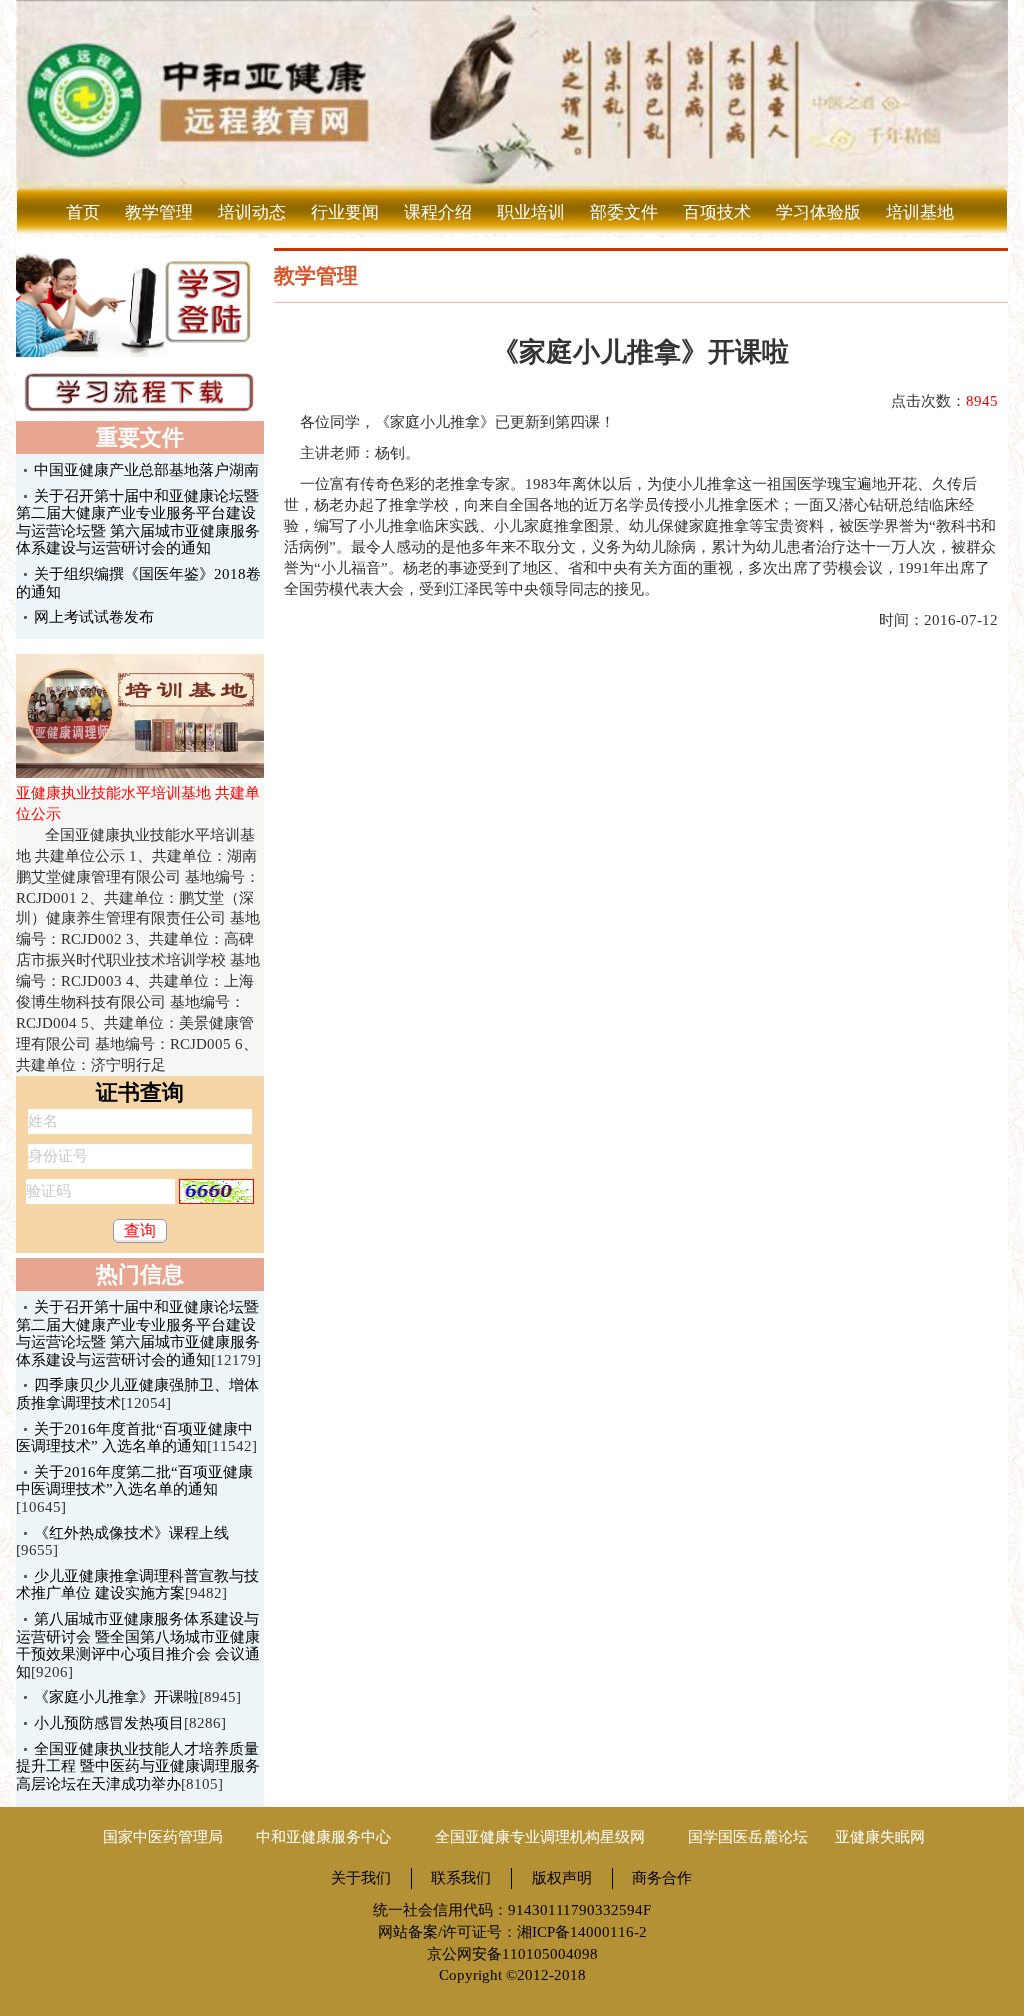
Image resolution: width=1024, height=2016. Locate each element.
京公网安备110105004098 (512, 1954)
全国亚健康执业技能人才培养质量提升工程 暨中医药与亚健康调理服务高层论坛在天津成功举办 (138, 1766)
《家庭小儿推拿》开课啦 (116, 1697)
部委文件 (624, 212)
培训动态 (252, 212)
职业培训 (531, 212)
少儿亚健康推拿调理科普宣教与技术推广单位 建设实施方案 (137, 1585)
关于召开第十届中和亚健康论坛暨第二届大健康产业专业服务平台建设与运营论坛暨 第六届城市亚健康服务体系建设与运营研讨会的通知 (138, 1333)
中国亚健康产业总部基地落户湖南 (146, 470)
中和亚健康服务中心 (323, 1837)
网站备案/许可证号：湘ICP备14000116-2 (512, 1932)
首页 (83, 212)
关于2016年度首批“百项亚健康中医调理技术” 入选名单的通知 (134, 1438)
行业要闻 (345, 212)
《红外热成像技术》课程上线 (131, 1533)
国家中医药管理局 (163, 1837)
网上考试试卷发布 (94, 617)
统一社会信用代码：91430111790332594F (512, 1910)
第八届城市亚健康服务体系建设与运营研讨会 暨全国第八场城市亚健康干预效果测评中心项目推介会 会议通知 (138, 1645)
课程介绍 (438, 212)
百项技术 (717, 212)
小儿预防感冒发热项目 (109, 1723)
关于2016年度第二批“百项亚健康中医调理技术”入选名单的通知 (134, 1481)
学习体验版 (818, 212)
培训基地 (920, 212)
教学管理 (159, 212)
